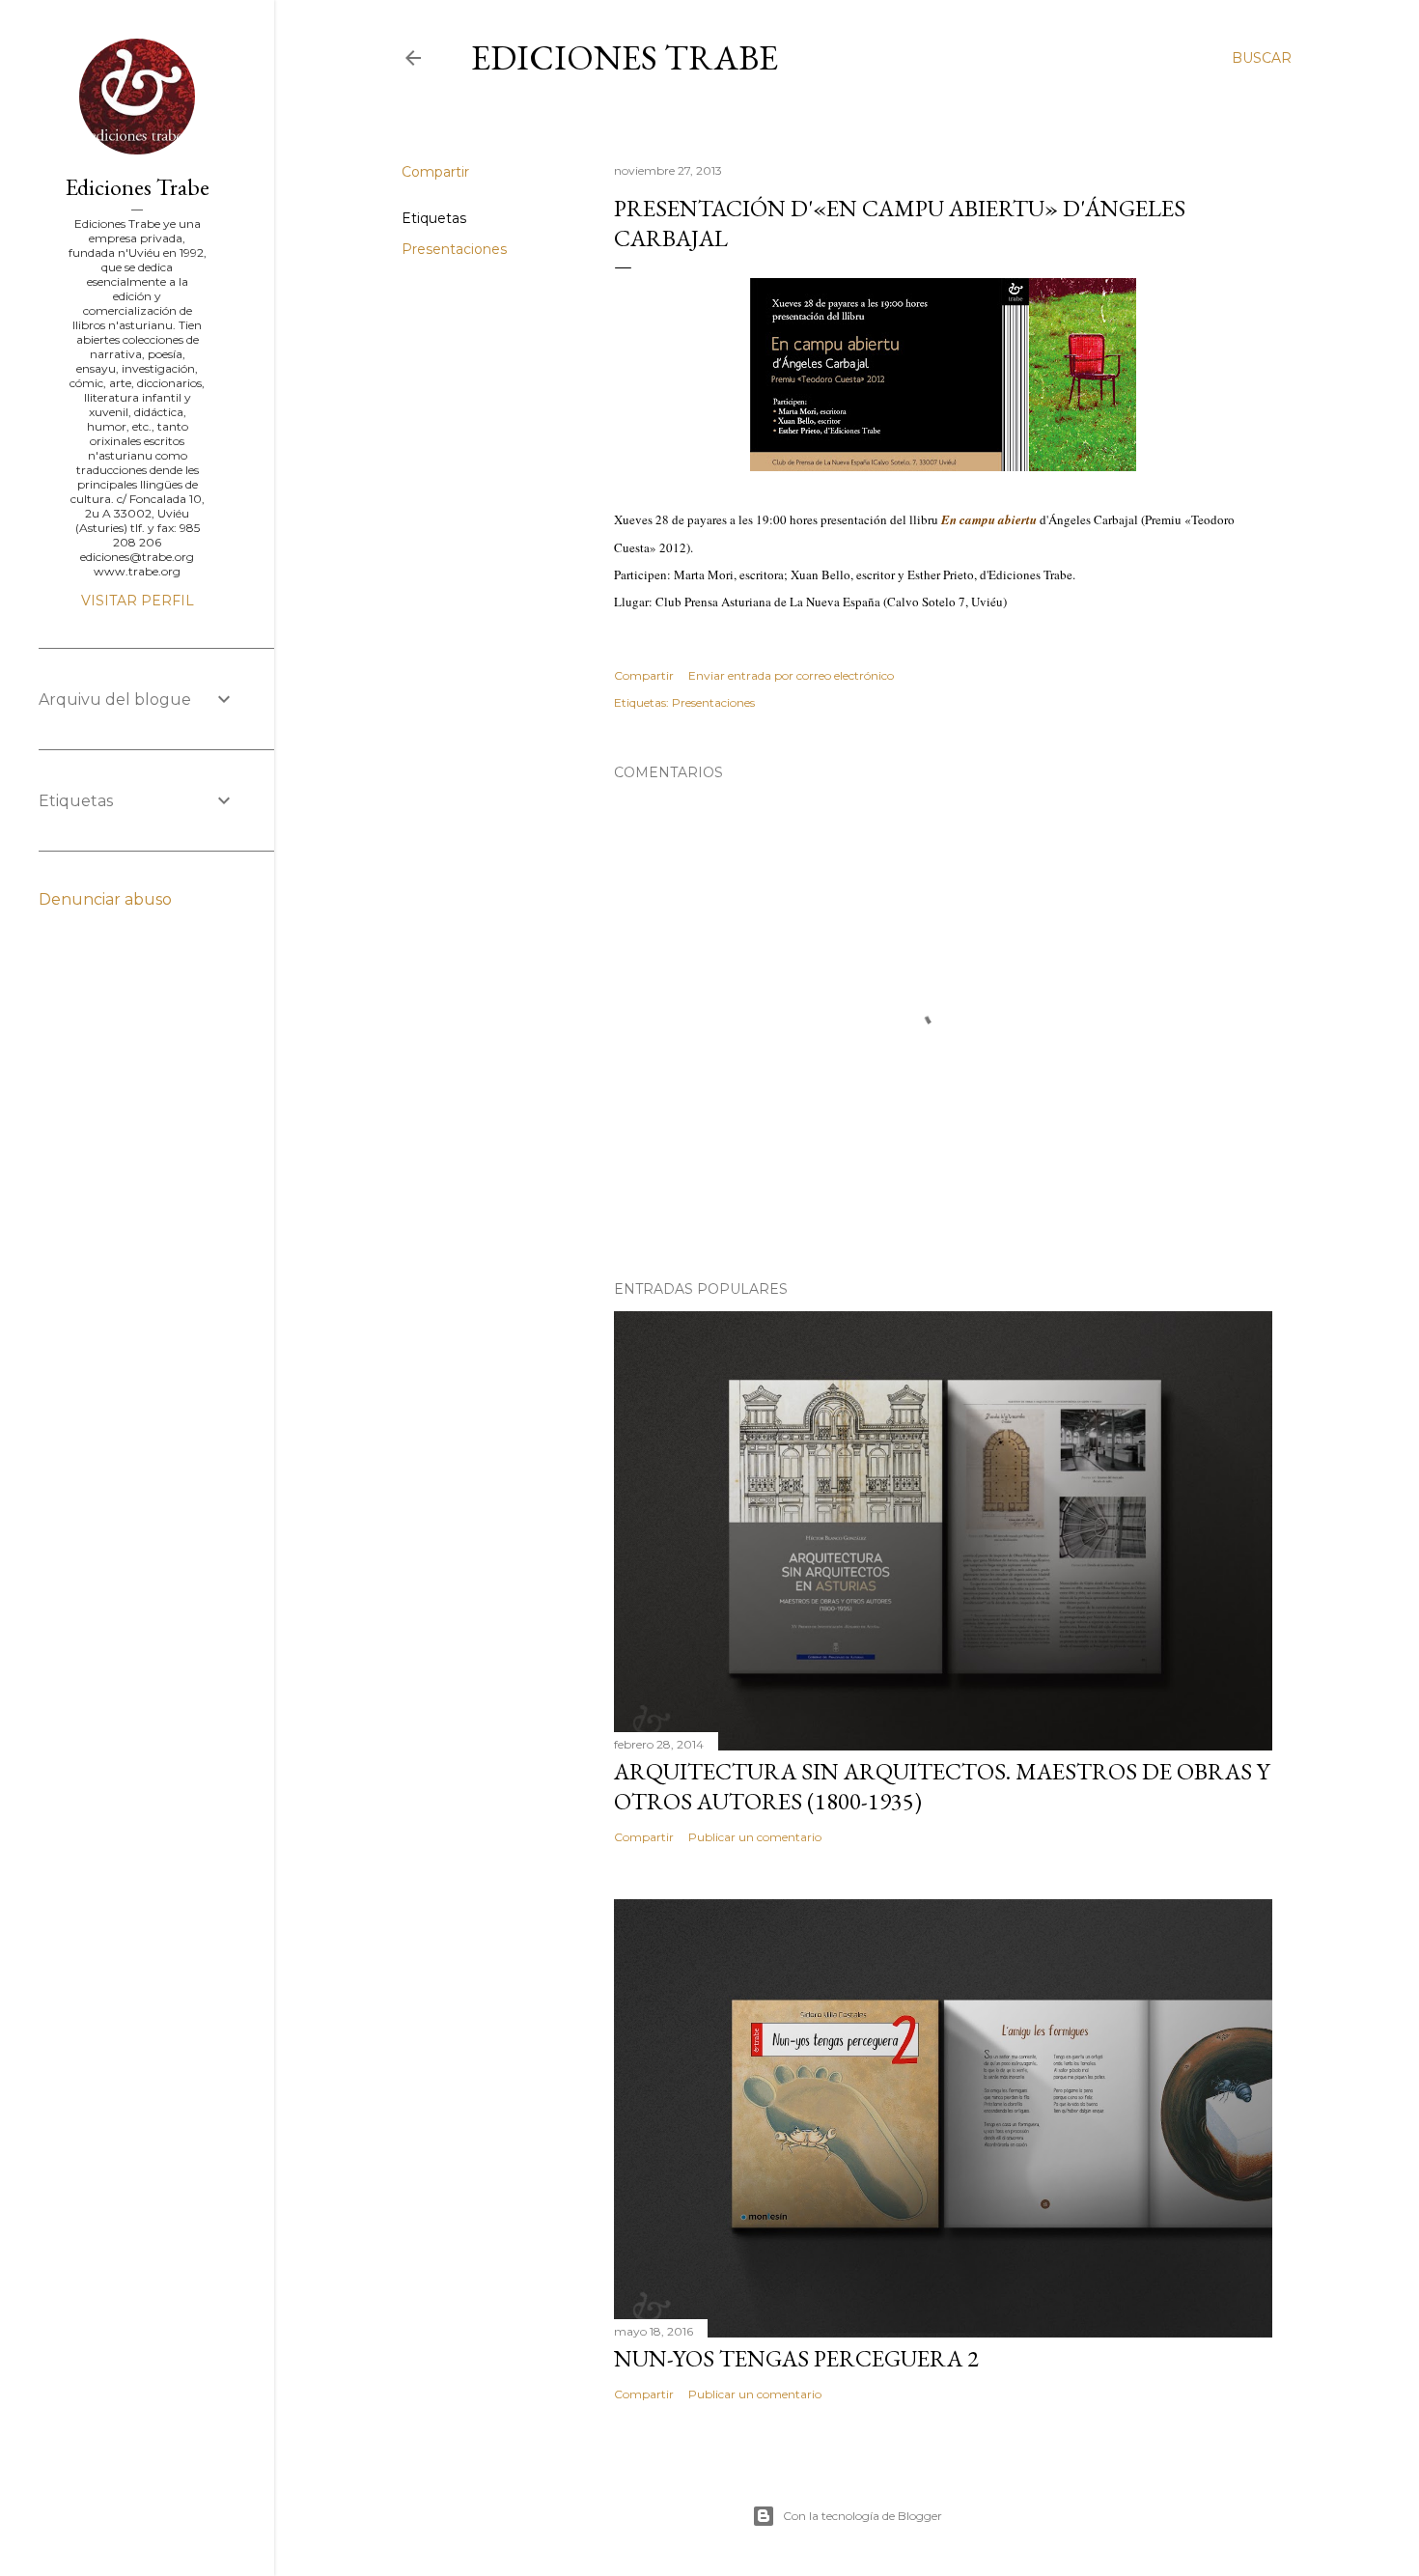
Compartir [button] (435, 172)
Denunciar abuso (105, 899)
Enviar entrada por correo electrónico (791, 675)
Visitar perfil (138, 601)
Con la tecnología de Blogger (863, 2516)
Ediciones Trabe (625, 57)
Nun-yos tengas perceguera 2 (796, 2358)
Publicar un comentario (755, 1837)
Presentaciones (454, 249)
